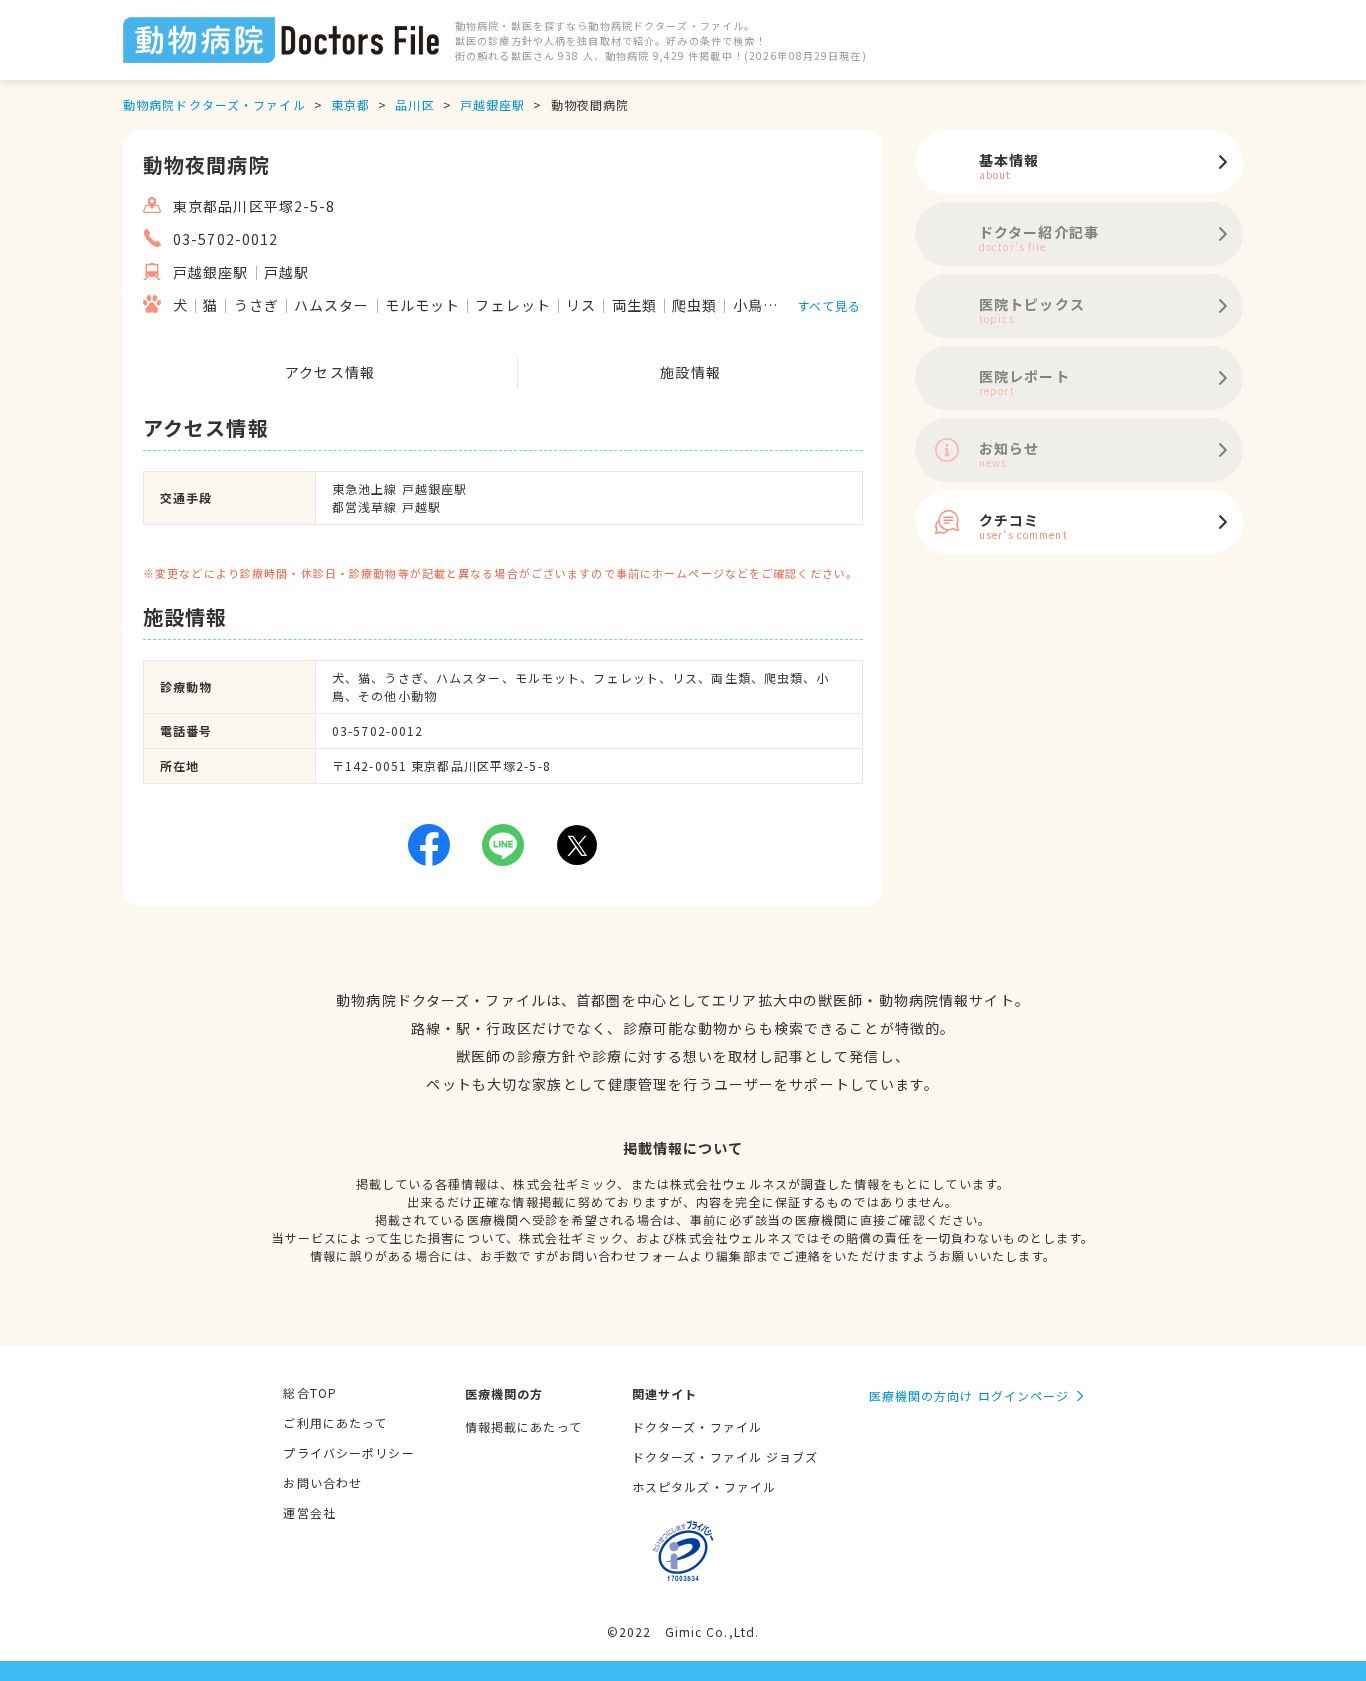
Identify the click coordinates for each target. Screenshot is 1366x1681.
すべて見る (829, 305)
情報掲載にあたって (523, 1426)
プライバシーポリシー (348, 1452)
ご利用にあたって (335, 1422)
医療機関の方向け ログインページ (969, 1395)
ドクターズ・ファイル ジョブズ (725, 1456)
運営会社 (309, 1512)
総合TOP (310, 1392)
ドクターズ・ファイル (697, 1426)
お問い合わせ (322, 1482)
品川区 (414, 104)
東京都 (350, 104)
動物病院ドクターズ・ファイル (214, 104)
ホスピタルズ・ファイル (704, 1486)
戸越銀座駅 (493, 104)
